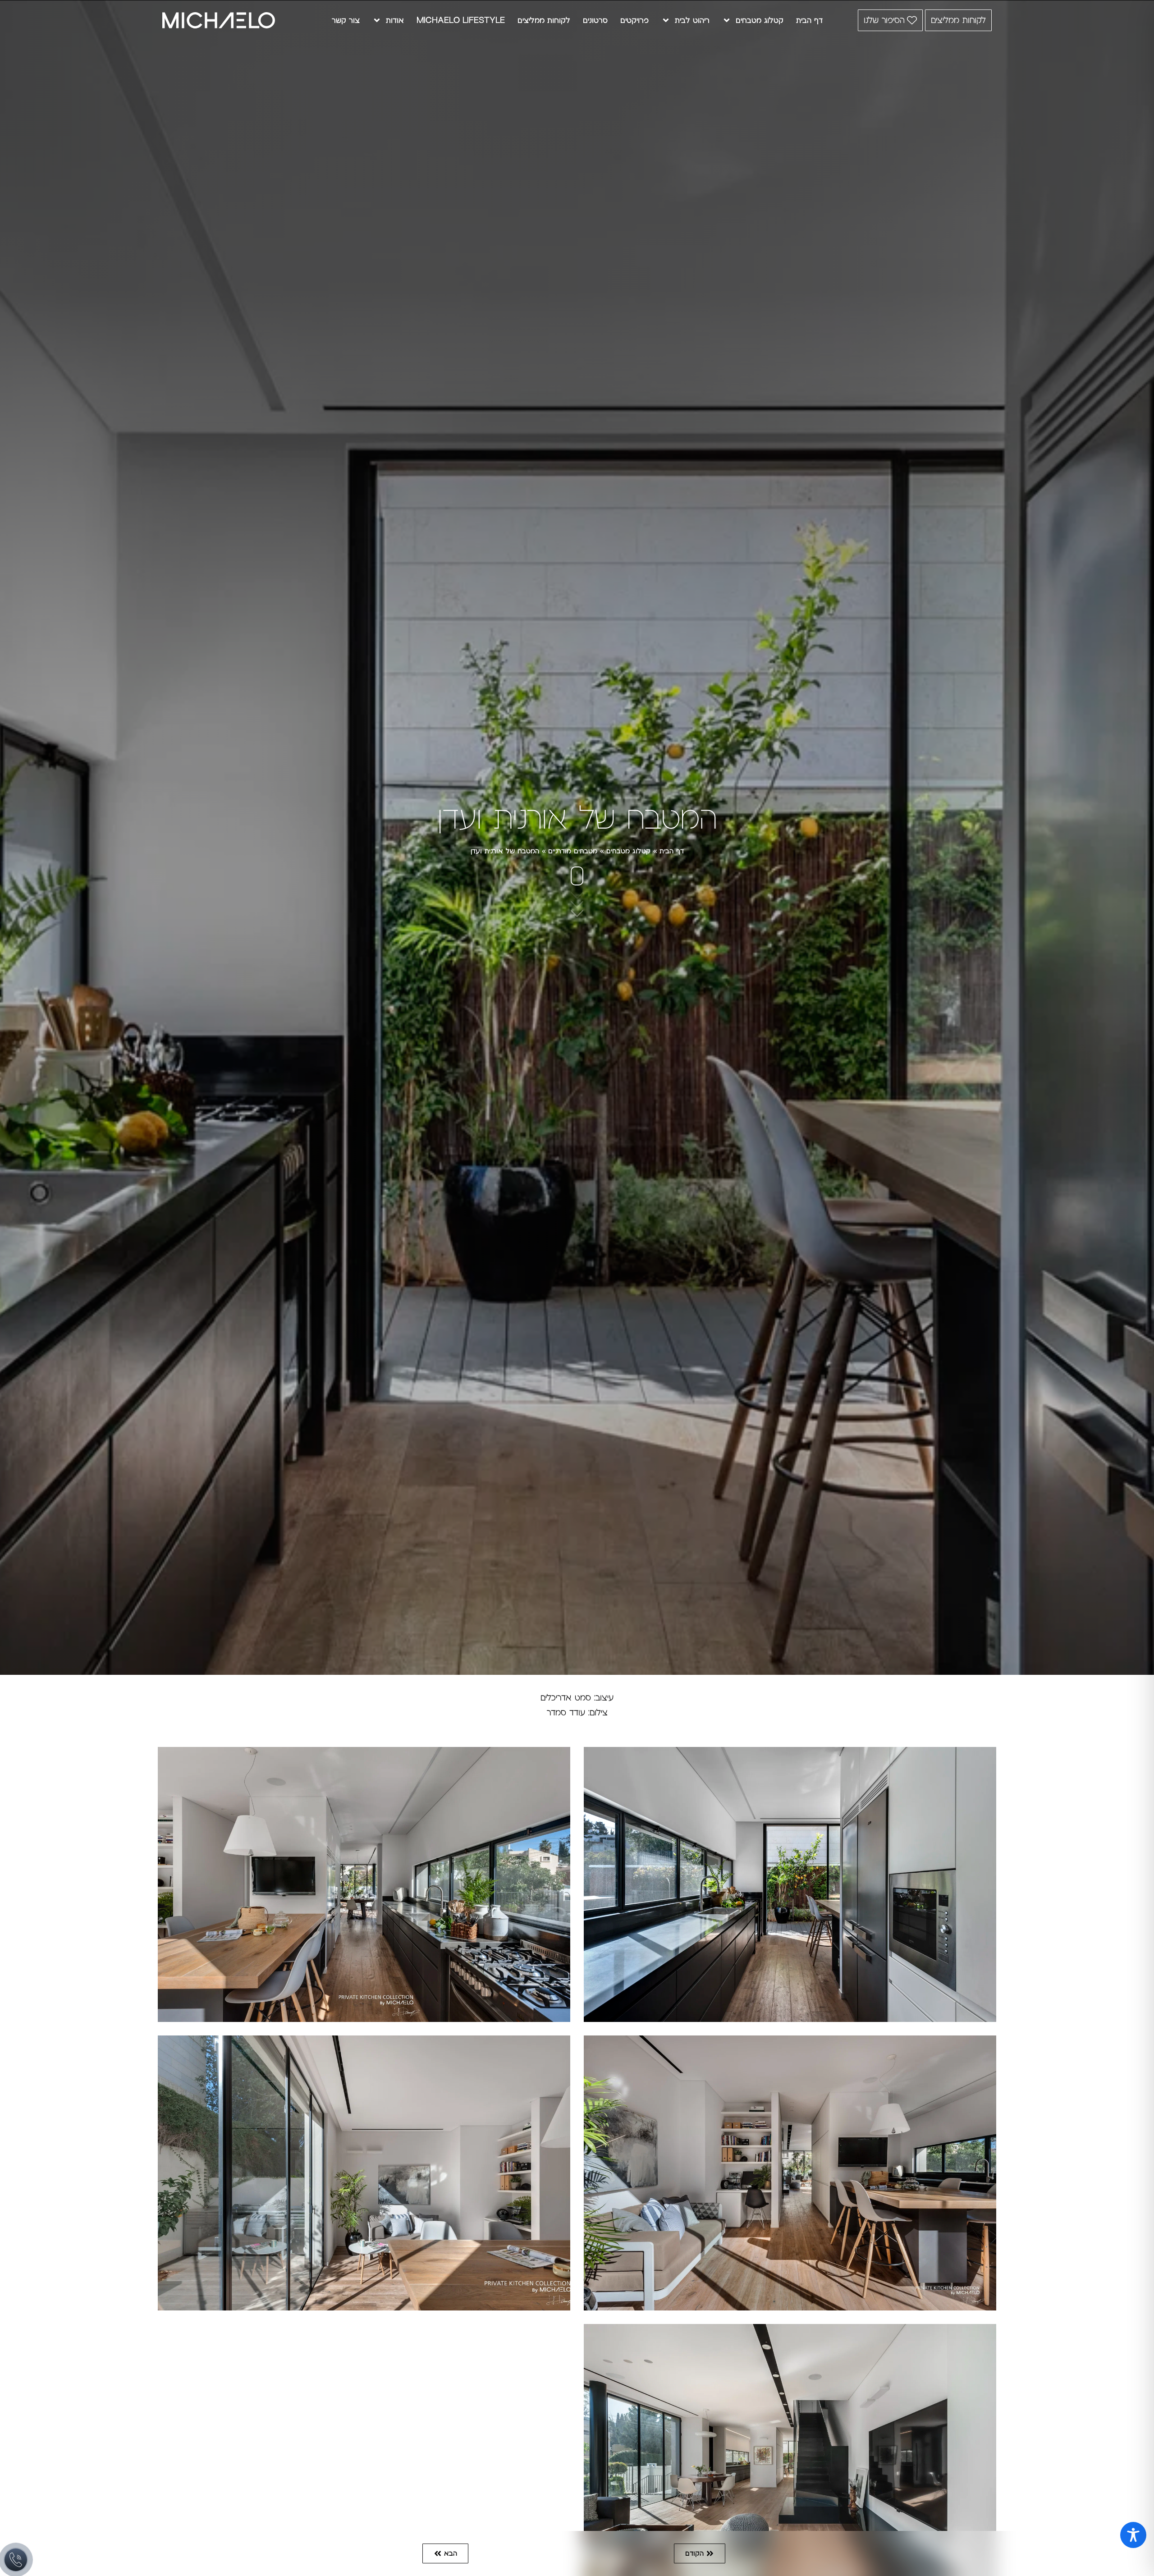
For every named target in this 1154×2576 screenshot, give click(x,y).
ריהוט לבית (692, 20)
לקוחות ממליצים (544, 20)
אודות (395, 20)
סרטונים (595, 20)
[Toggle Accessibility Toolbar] (1133, 2535)
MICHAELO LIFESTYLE (461, 20)
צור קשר (346, 20)
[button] (700, 2553)
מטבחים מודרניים (573, 851)
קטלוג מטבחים (760, 20)
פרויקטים (634, 20)
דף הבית (809, 20)
